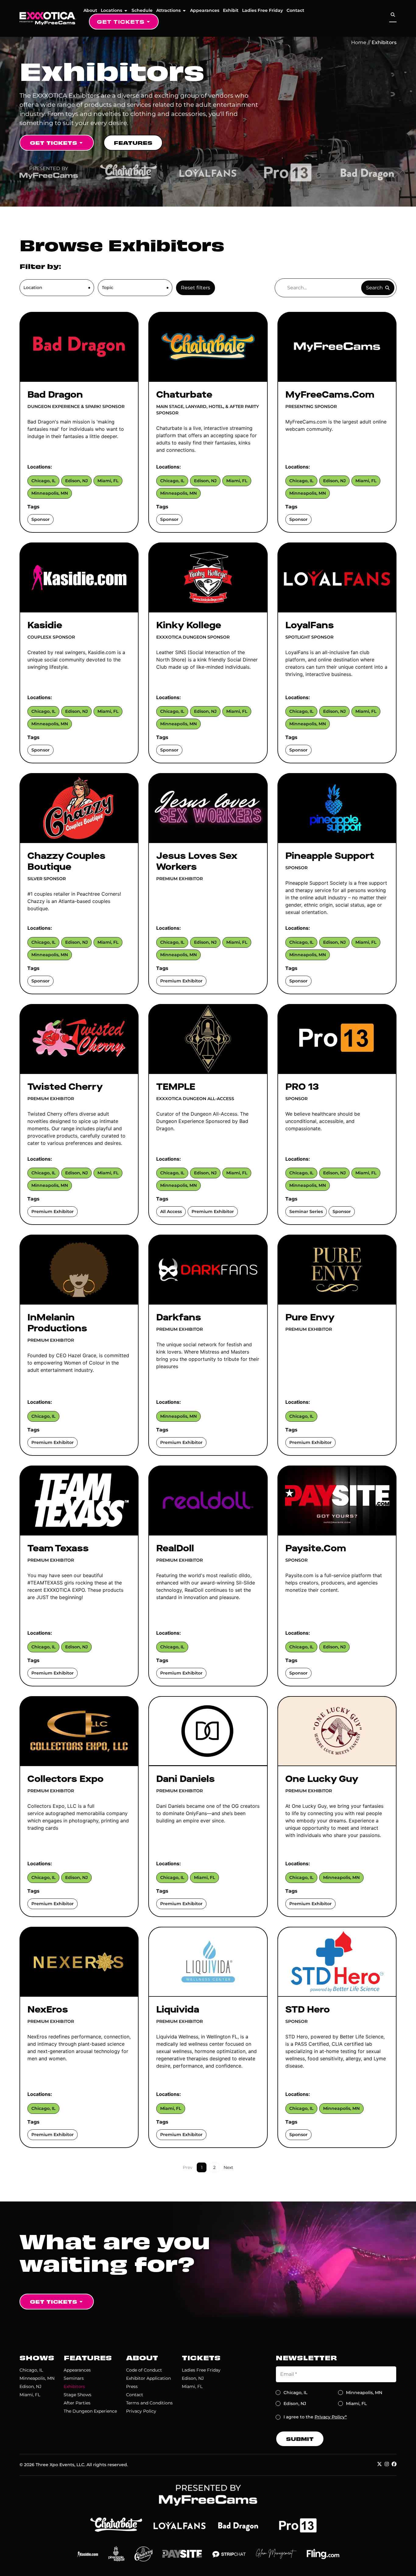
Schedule (142, 10)
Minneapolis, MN (37, 2378)
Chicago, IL (31, 2370)
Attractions (168, 10)
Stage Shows (78, 2395)
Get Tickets (121, 21)
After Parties (77, 2403)
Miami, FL (30, 2395)
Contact (295, 10)
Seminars (74, 2378)
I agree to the (315, 2417)
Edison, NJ (30, 2386)
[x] (379, 2464)
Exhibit (231, 10)
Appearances (205, 10)
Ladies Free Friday (263, 10)
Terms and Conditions (149, 2403)
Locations (111, 10)
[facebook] (394, 2464)
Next (228, 2167)
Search (374, 288)
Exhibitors (74, 2386)
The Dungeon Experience (90, 2411)
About (90, 10)
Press (132, 2386)
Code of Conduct (144, 2370)
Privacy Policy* (331, 2417)
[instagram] (387, 2464)
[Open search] (393, 15)
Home (359, 42)
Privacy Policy (141, 2411)
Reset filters (196, 288)
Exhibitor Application (148, 2378)
